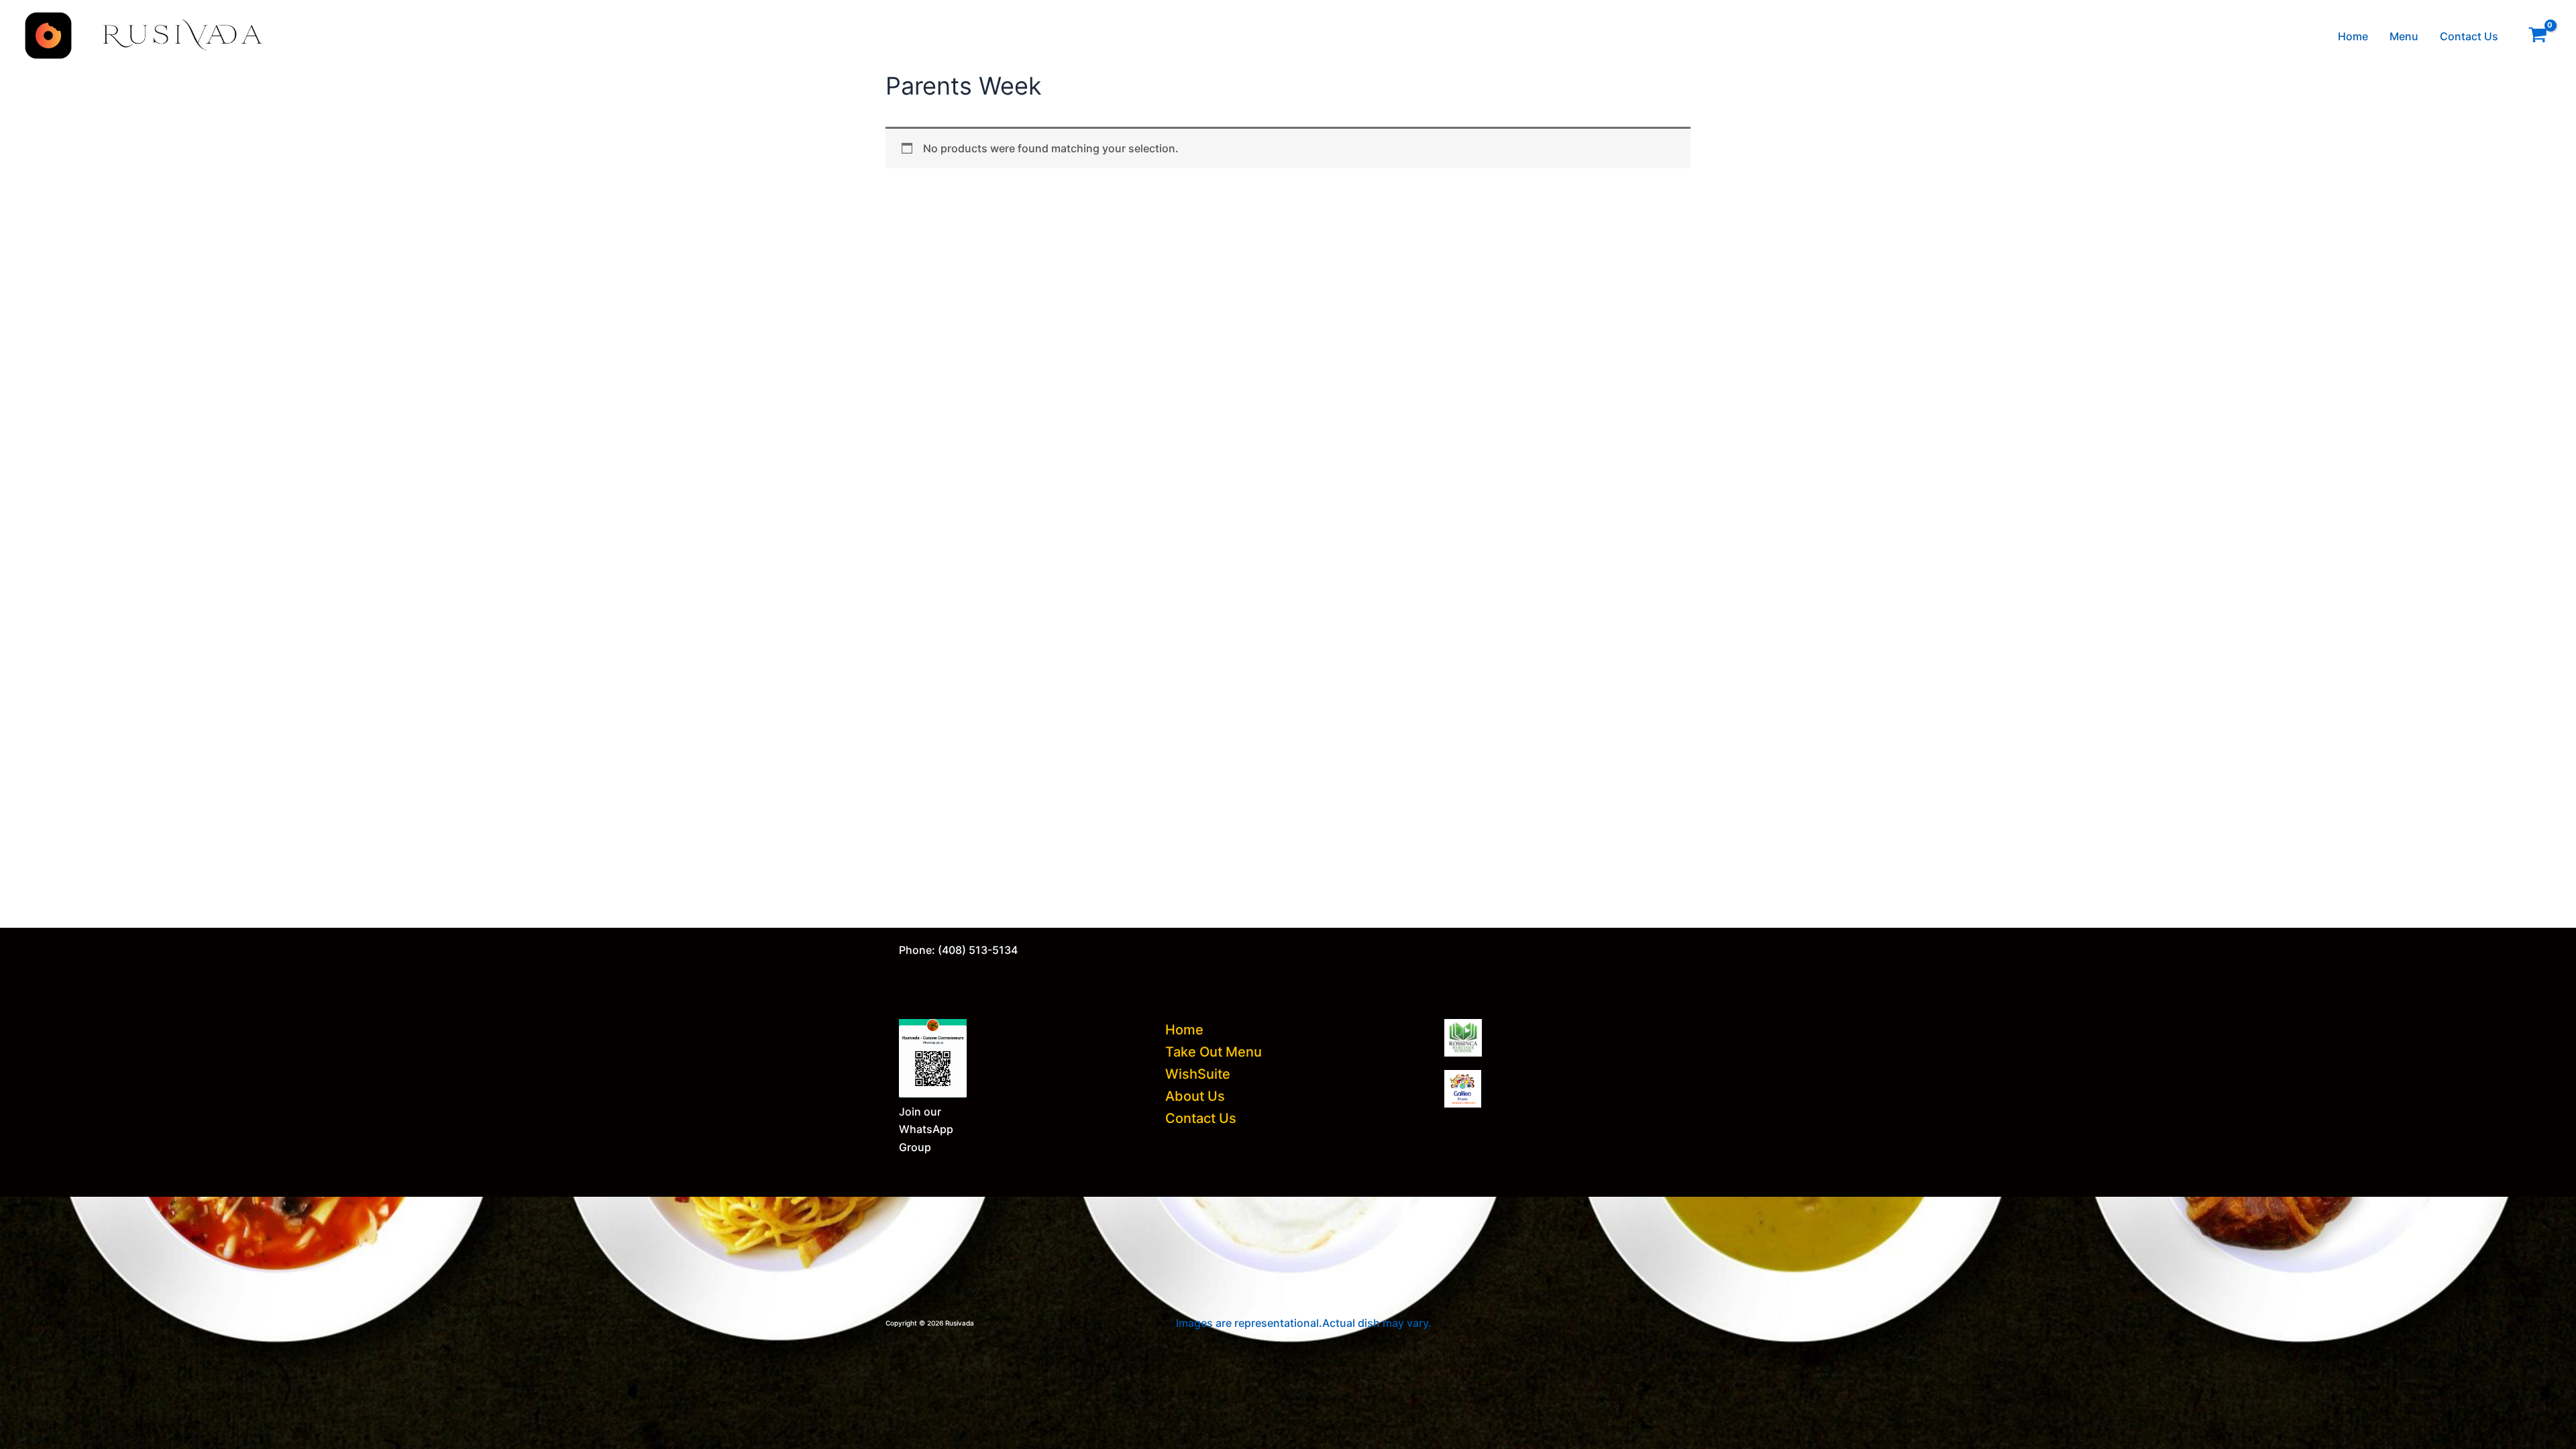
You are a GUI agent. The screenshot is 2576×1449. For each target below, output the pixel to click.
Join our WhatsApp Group (926, 1129)
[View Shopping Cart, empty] (2537, 36)
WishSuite (1198, 1074)
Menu (2404, 36)
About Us (1195, 1096)
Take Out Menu (1214, 1052)
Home (2353, 36)
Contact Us (2469, 36)
